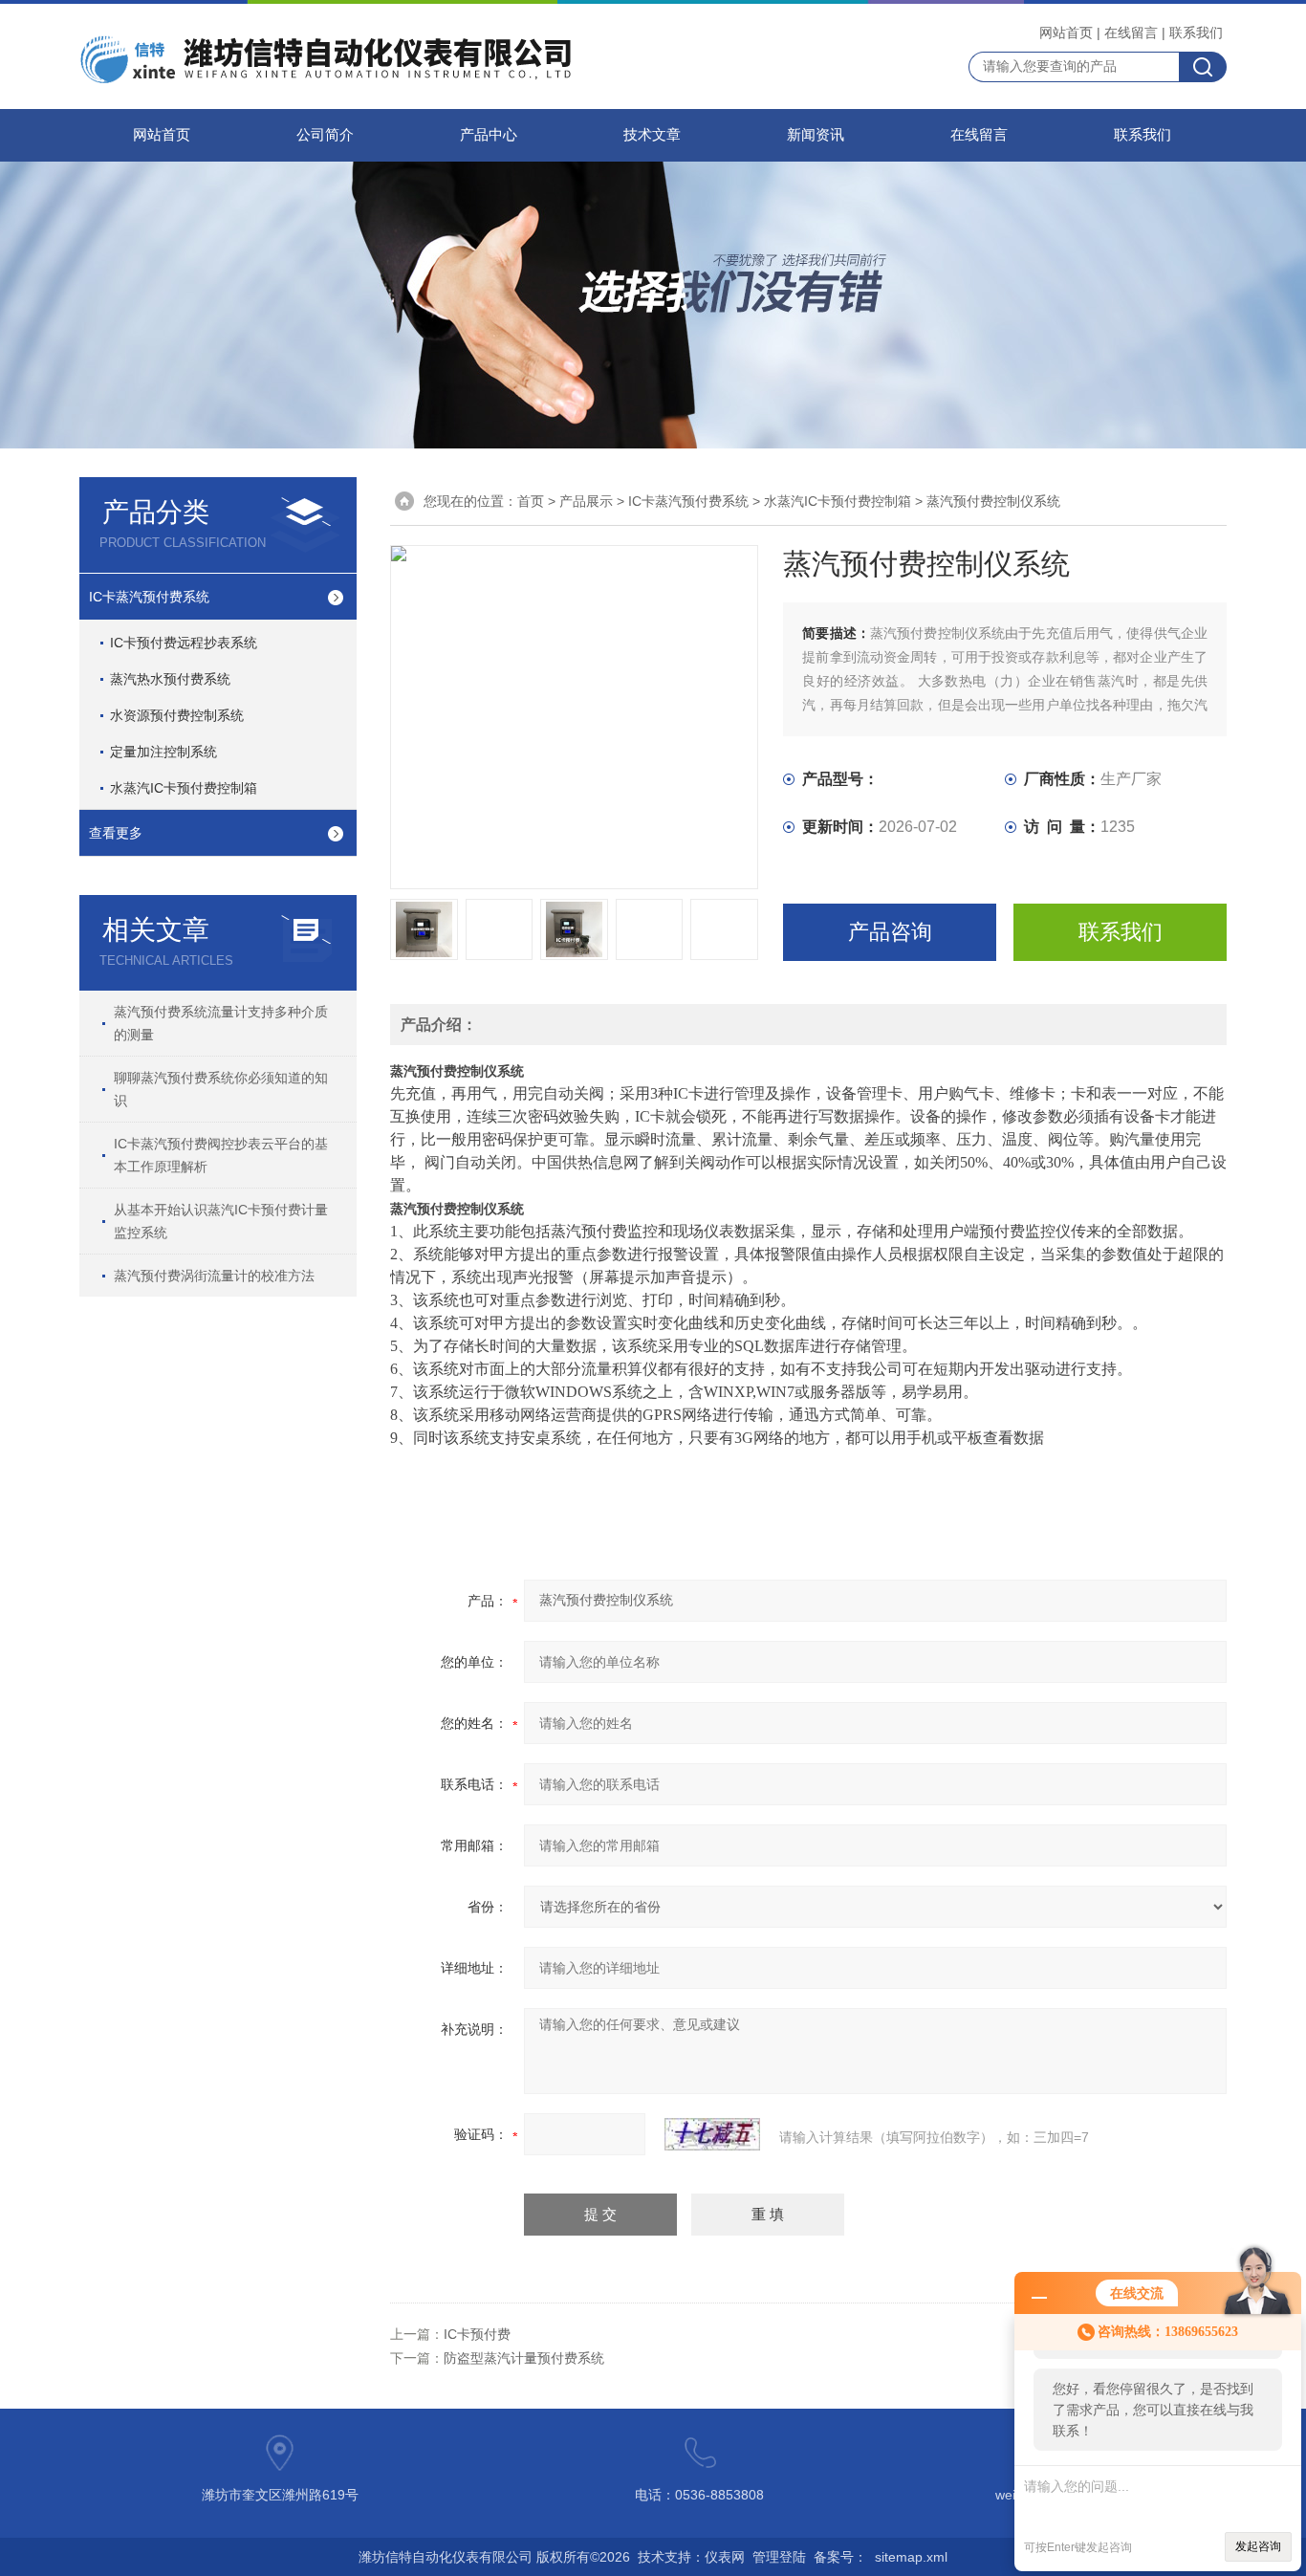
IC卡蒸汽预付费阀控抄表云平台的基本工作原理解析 (221, 1155)
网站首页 (1066, 33)
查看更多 (116, 833)
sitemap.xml (911, 2557)
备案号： (840, 2557)
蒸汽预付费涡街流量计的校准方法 (214, 1276)
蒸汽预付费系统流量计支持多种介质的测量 (221, 1023)
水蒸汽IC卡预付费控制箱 (184, 788)
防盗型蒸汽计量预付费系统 (524, 2358)
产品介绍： (439, 1025)
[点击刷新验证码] (712, 2134)
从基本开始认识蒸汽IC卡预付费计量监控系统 (221, 1221)
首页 (531, 501)
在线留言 (1131, 33)
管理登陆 (779, 2557)
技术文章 (652, 135)
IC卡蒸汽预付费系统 (149, 597)
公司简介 (325, 135)
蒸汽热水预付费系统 (170, 679)
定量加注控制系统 (163, 752)
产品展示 (586, 501)
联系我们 (1196, 33)
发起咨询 (1258, 2546)
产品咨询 (890, 932)
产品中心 (489, 135)
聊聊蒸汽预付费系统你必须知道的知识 (221, 1089)
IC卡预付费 (477, 2334)
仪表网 (725, 2557)
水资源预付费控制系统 (177, 715)
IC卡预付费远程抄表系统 (184, 643)
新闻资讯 (816, 135)
